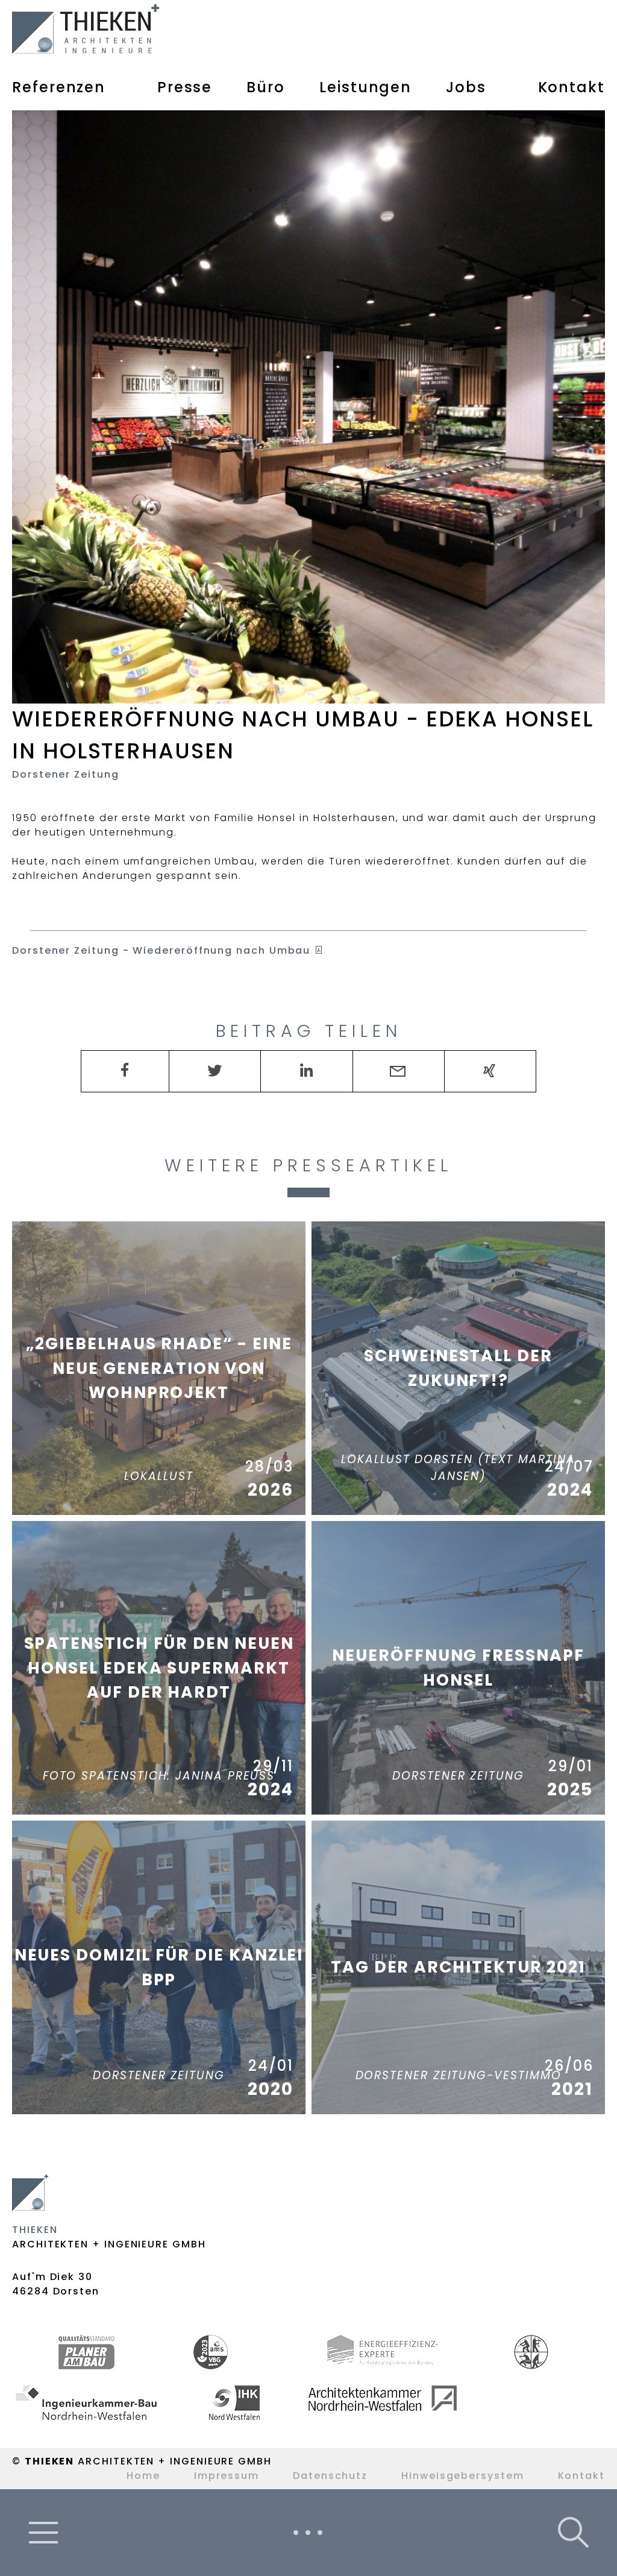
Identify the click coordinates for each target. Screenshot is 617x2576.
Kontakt (572, 87)
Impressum (227, 2476)
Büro (266, 87)
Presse (185, 87)
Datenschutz (330, 2476)
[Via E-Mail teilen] (399, 1071)
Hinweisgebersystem (463, 2476)
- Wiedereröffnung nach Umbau (163, 950)
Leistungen (365, 87)
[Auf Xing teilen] (490, 1071)
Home (143, 2476)
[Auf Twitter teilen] (215, 1071)
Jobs (466, 87)
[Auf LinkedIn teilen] (306, 1071)
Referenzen (59, 87)
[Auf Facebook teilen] (125, 1070)
